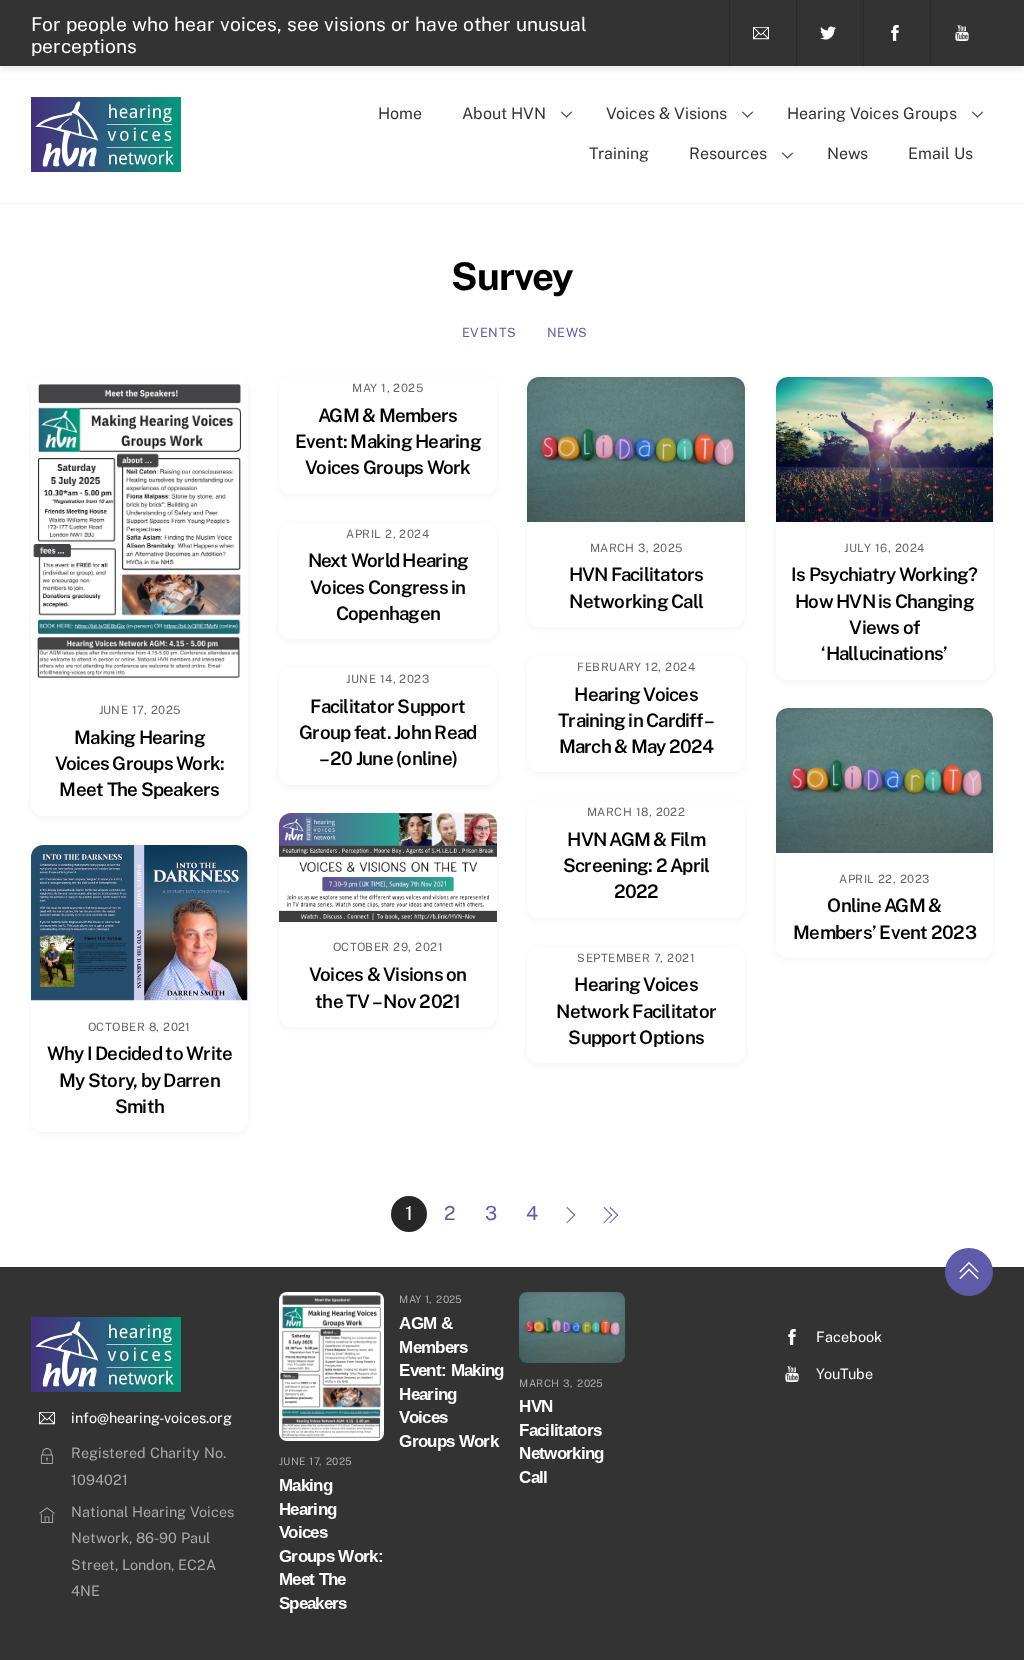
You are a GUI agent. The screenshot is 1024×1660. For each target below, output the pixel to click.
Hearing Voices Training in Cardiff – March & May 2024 (636, 720)
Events (489, 332)
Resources (728, 153)
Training (619, 153)
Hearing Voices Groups (872, 113)
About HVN (504, 113)
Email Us (940, 153)
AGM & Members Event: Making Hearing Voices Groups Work (388, 441)
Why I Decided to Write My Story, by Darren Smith (140, 1079)
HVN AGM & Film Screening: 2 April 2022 (636, 865)
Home (400, 113)
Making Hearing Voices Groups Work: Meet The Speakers (140, 763)
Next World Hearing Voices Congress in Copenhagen (388, 586)
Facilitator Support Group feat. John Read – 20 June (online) (387, 732)
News (847, 153)
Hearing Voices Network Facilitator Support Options (636, 1010)
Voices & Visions (666, 113)
